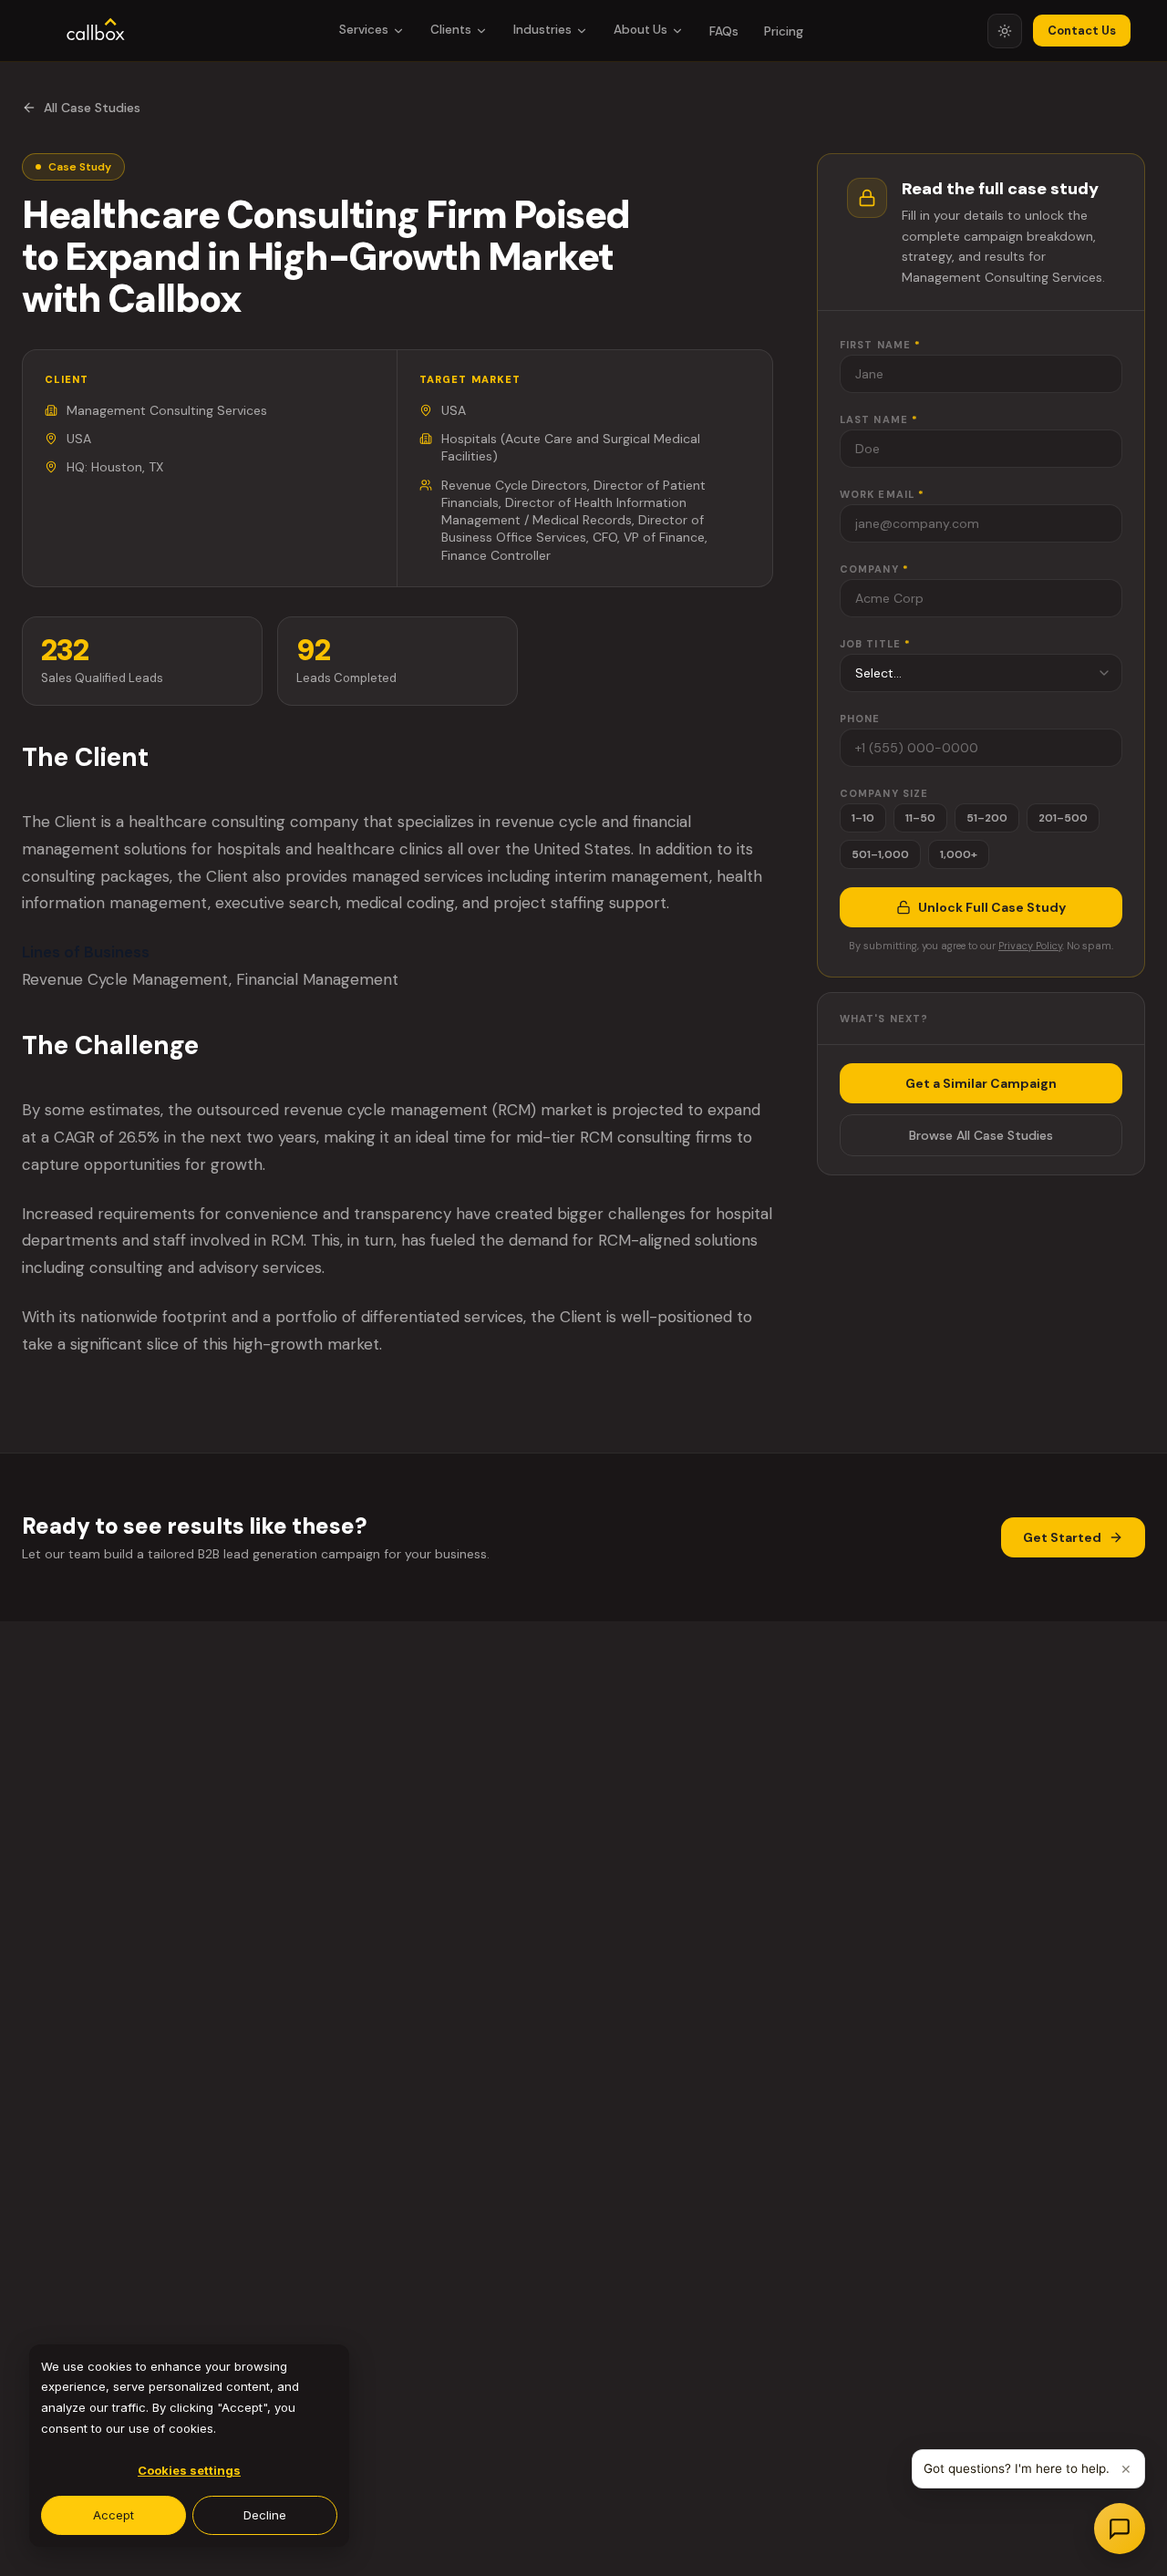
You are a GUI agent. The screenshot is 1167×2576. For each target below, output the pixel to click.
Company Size (884, 793)
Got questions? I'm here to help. (1017, 2468)
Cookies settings (189, 2470)
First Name (880, 345)
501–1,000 (880, 854)
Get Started (1062, 1537)
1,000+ (959, 854)
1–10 (863, 818)
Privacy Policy (1030, 946)
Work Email (882, 494)
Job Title (875, 644)
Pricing (784, 31)
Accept (114, 2515)
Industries (542, 30)
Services (364, 30)
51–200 (987, 818)
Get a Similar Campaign (981, 1083)
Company (874, 569)
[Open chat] (1120, 2529)
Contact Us (1082, 31)
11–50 (920, 818)
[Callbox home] (96, 31)
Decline (265, 2515)
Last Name (879, 419)
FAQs (724, 31)
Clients (451, 30)
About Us (640, 30)
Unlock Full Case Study (992, 907)
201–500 (1063, 818)
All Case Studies (92, 108)
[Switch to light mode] (1005, 31)
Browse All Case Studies (981, 1135)
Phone (860, 719)
